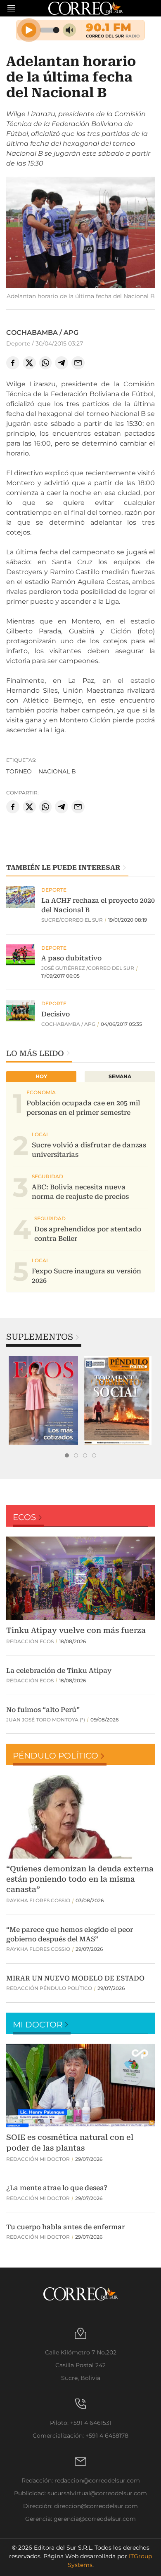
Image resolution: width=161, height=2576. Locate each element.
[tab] (67, 1455)
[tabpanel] (43, 1401)
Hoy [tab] (41, 1076)
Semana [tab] (120, 1076)
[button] (80, 233)
